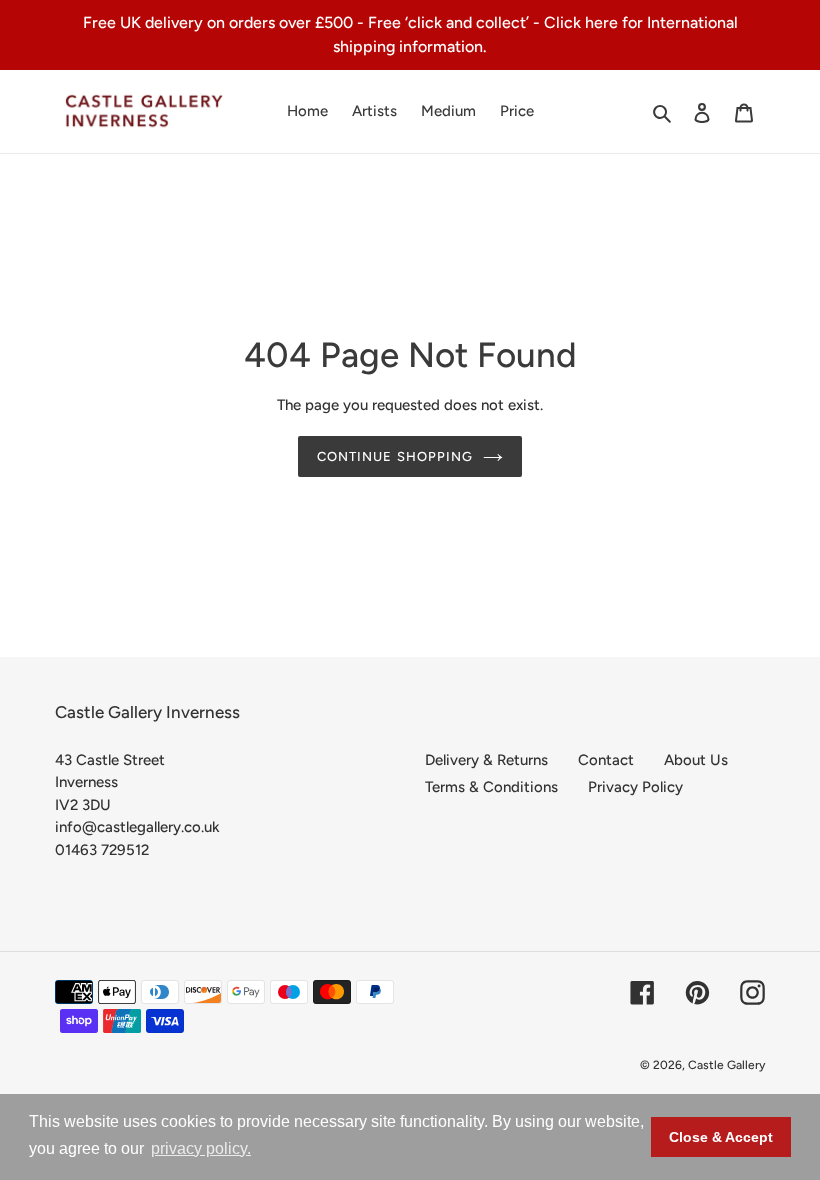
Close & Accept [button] (721, 1137)
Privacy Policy (635, 787)
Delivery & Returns (486, 760)
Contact (606, 760)
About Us (696, 760)
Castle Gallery (726, 1065)
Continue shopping (395, 456)
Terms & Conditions (491, 787)
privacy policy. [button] (201, 1148)
